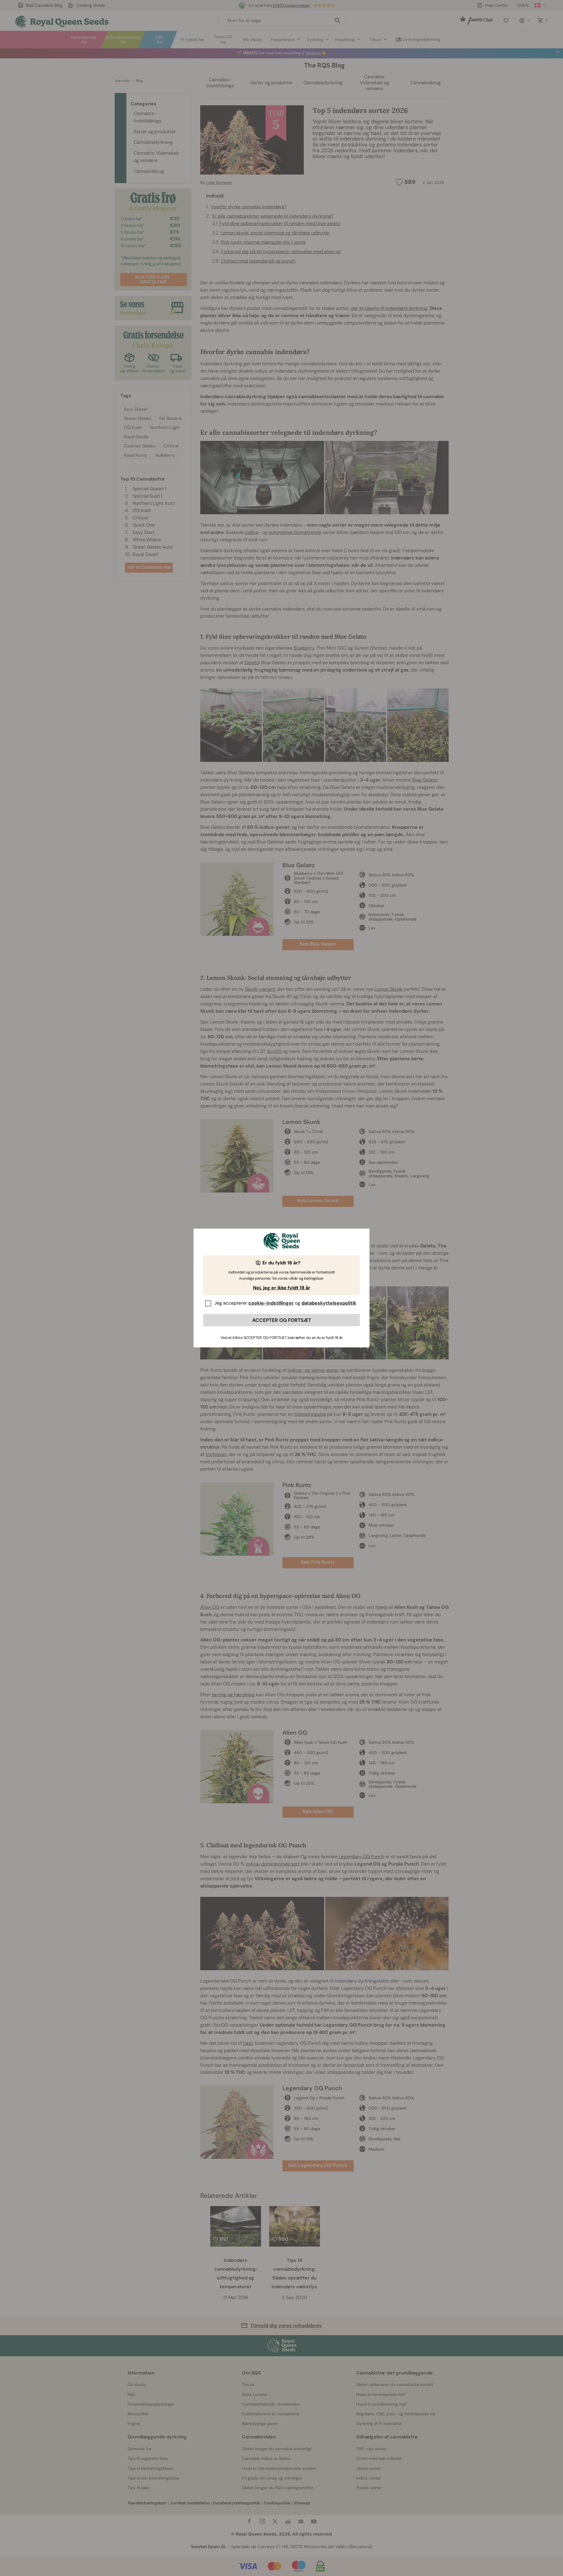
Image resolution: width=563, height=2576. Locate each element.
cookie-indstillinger (271, 1303)
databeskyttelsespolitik (329, 1303)
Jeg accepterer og (285, 1303)
